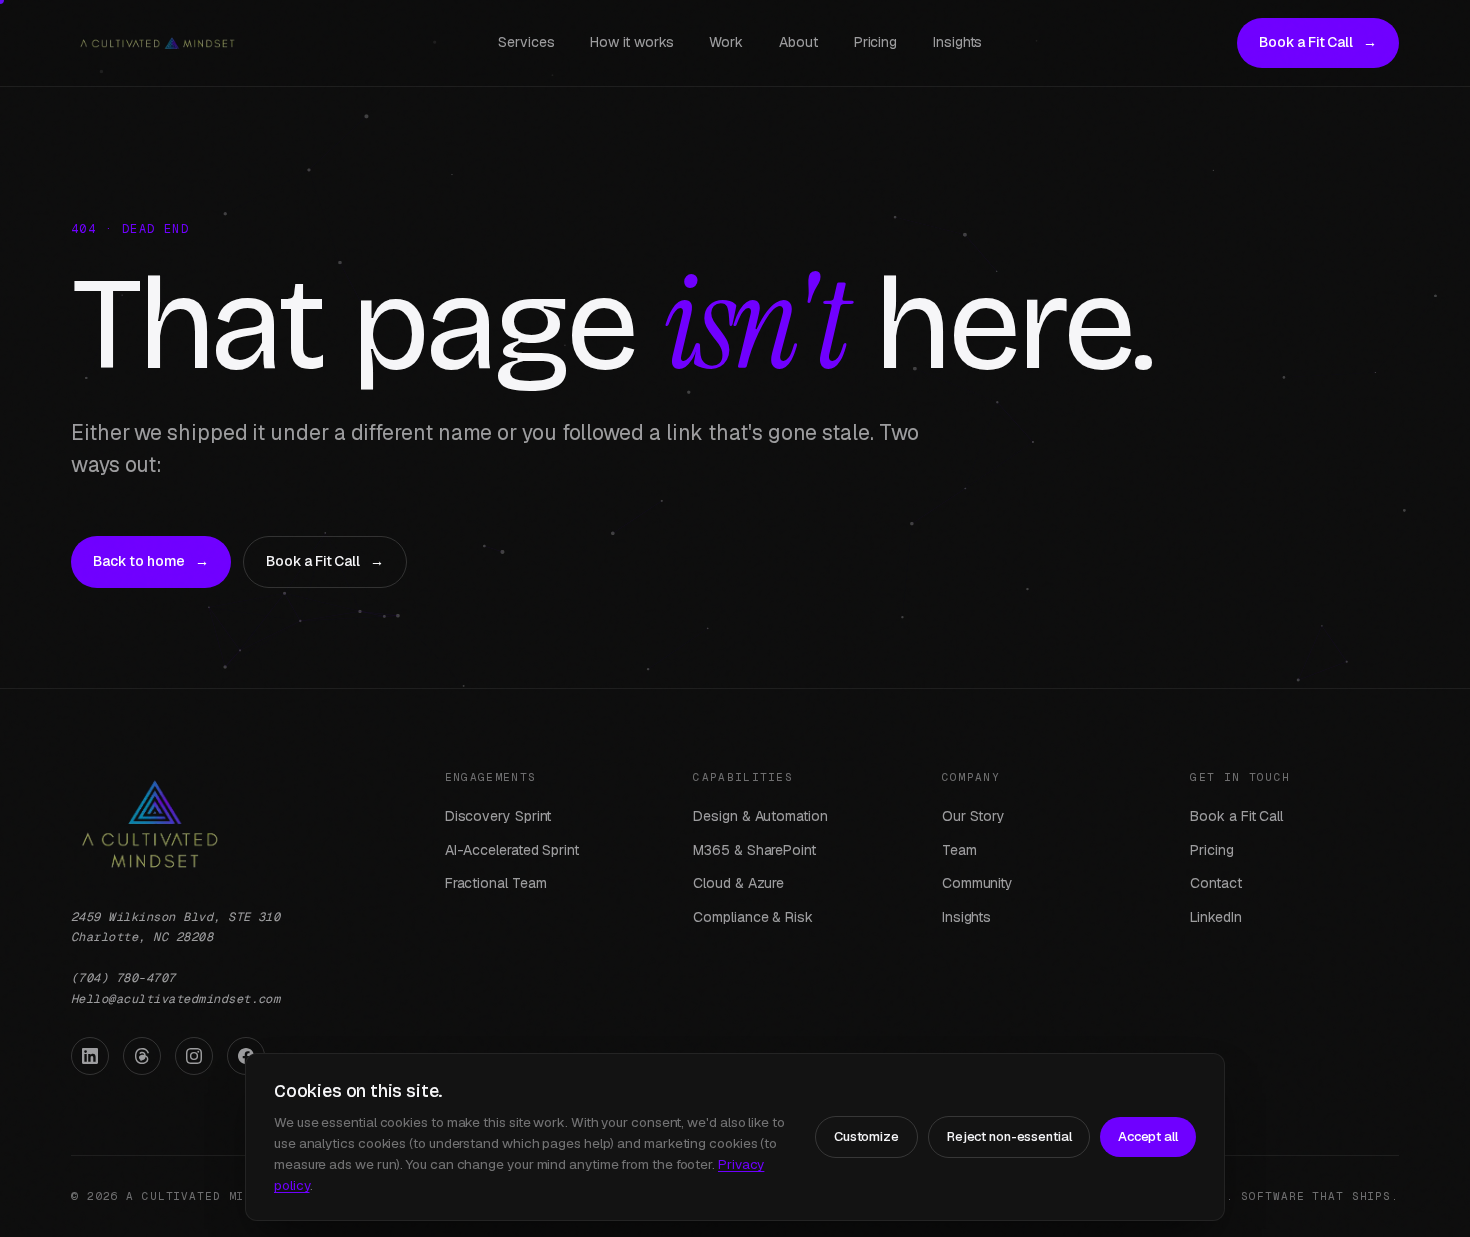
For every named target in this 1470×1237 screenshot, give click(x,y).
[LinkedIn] (90, 1056)
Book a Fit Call (1318, 42)
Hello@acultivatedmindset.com (175, 999)
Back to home (151, 561)
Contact (1215, 883)
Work (726, 42)
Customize (866, 1136)
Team (959, 850)
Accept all (1148, 1136)
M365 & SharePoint (754, 850)
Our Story (973, 816)
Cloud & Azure (738, 883)
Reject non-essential (1009, 1136)
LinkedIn (1215, 917)
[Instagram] (194, 1056)
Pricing (875, 42)
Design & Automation (760, 816)
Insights (957, 42)
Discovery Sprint (498, 816)
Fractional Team (496, 883)
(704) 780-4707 (123, 978)
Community (977, 883)
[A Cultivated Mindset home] (157, 43)
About (798, 42)
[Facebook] (246, 1056)
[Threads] (142, 1056)
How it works (631, 42)
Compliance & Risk (753, 917)
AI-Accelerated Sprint (512, 850)
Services (526, 42)
